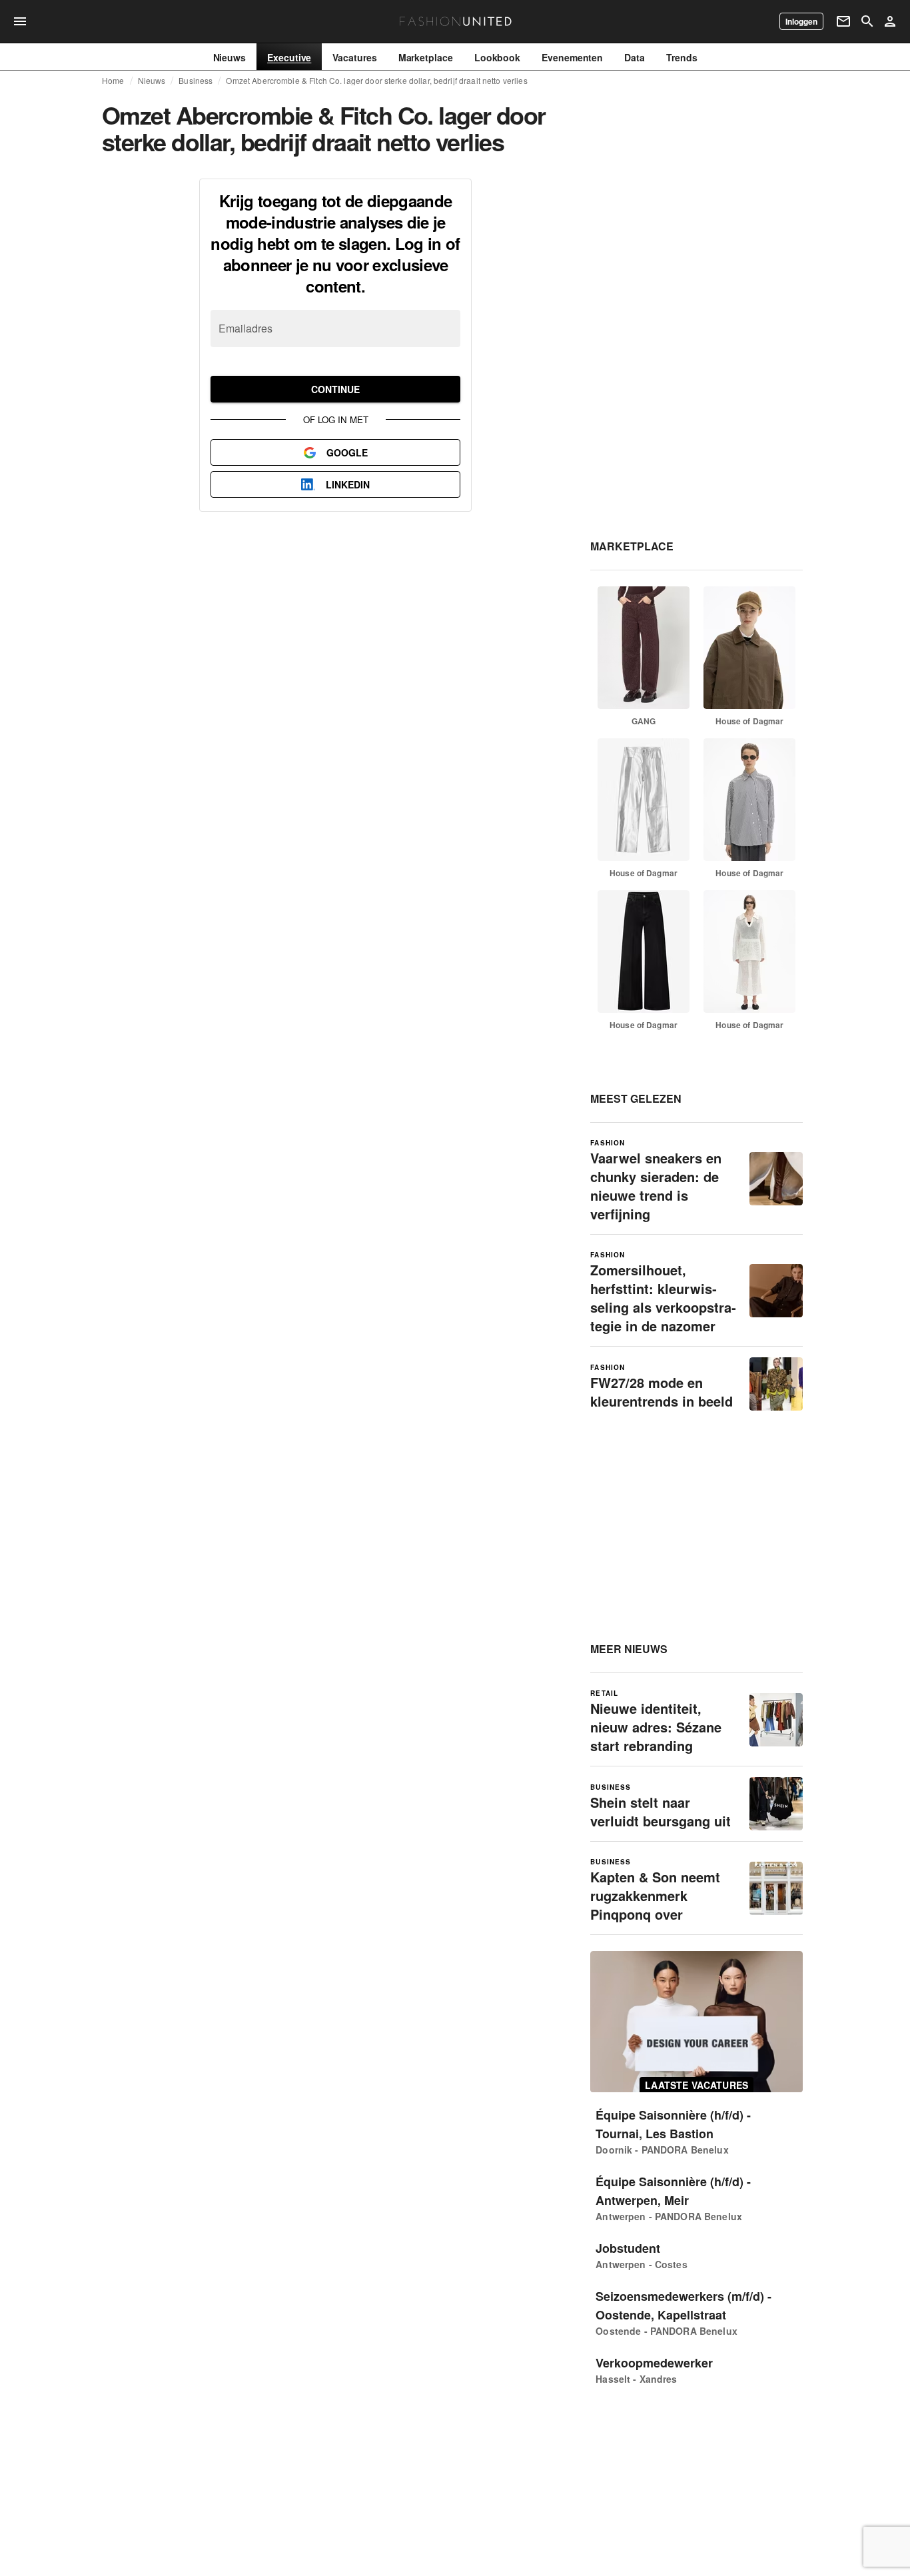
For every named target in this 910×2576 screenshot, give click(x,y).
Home (113, 81)
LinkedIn (348, 484)
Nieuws (152, 81)
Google (347, 452)
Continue (335, 389)
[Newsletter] (843, 21)
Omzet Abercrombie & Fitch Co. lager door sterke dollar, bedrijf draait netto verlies (376, 81)
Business (196, 81)
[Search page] (867, 21)
